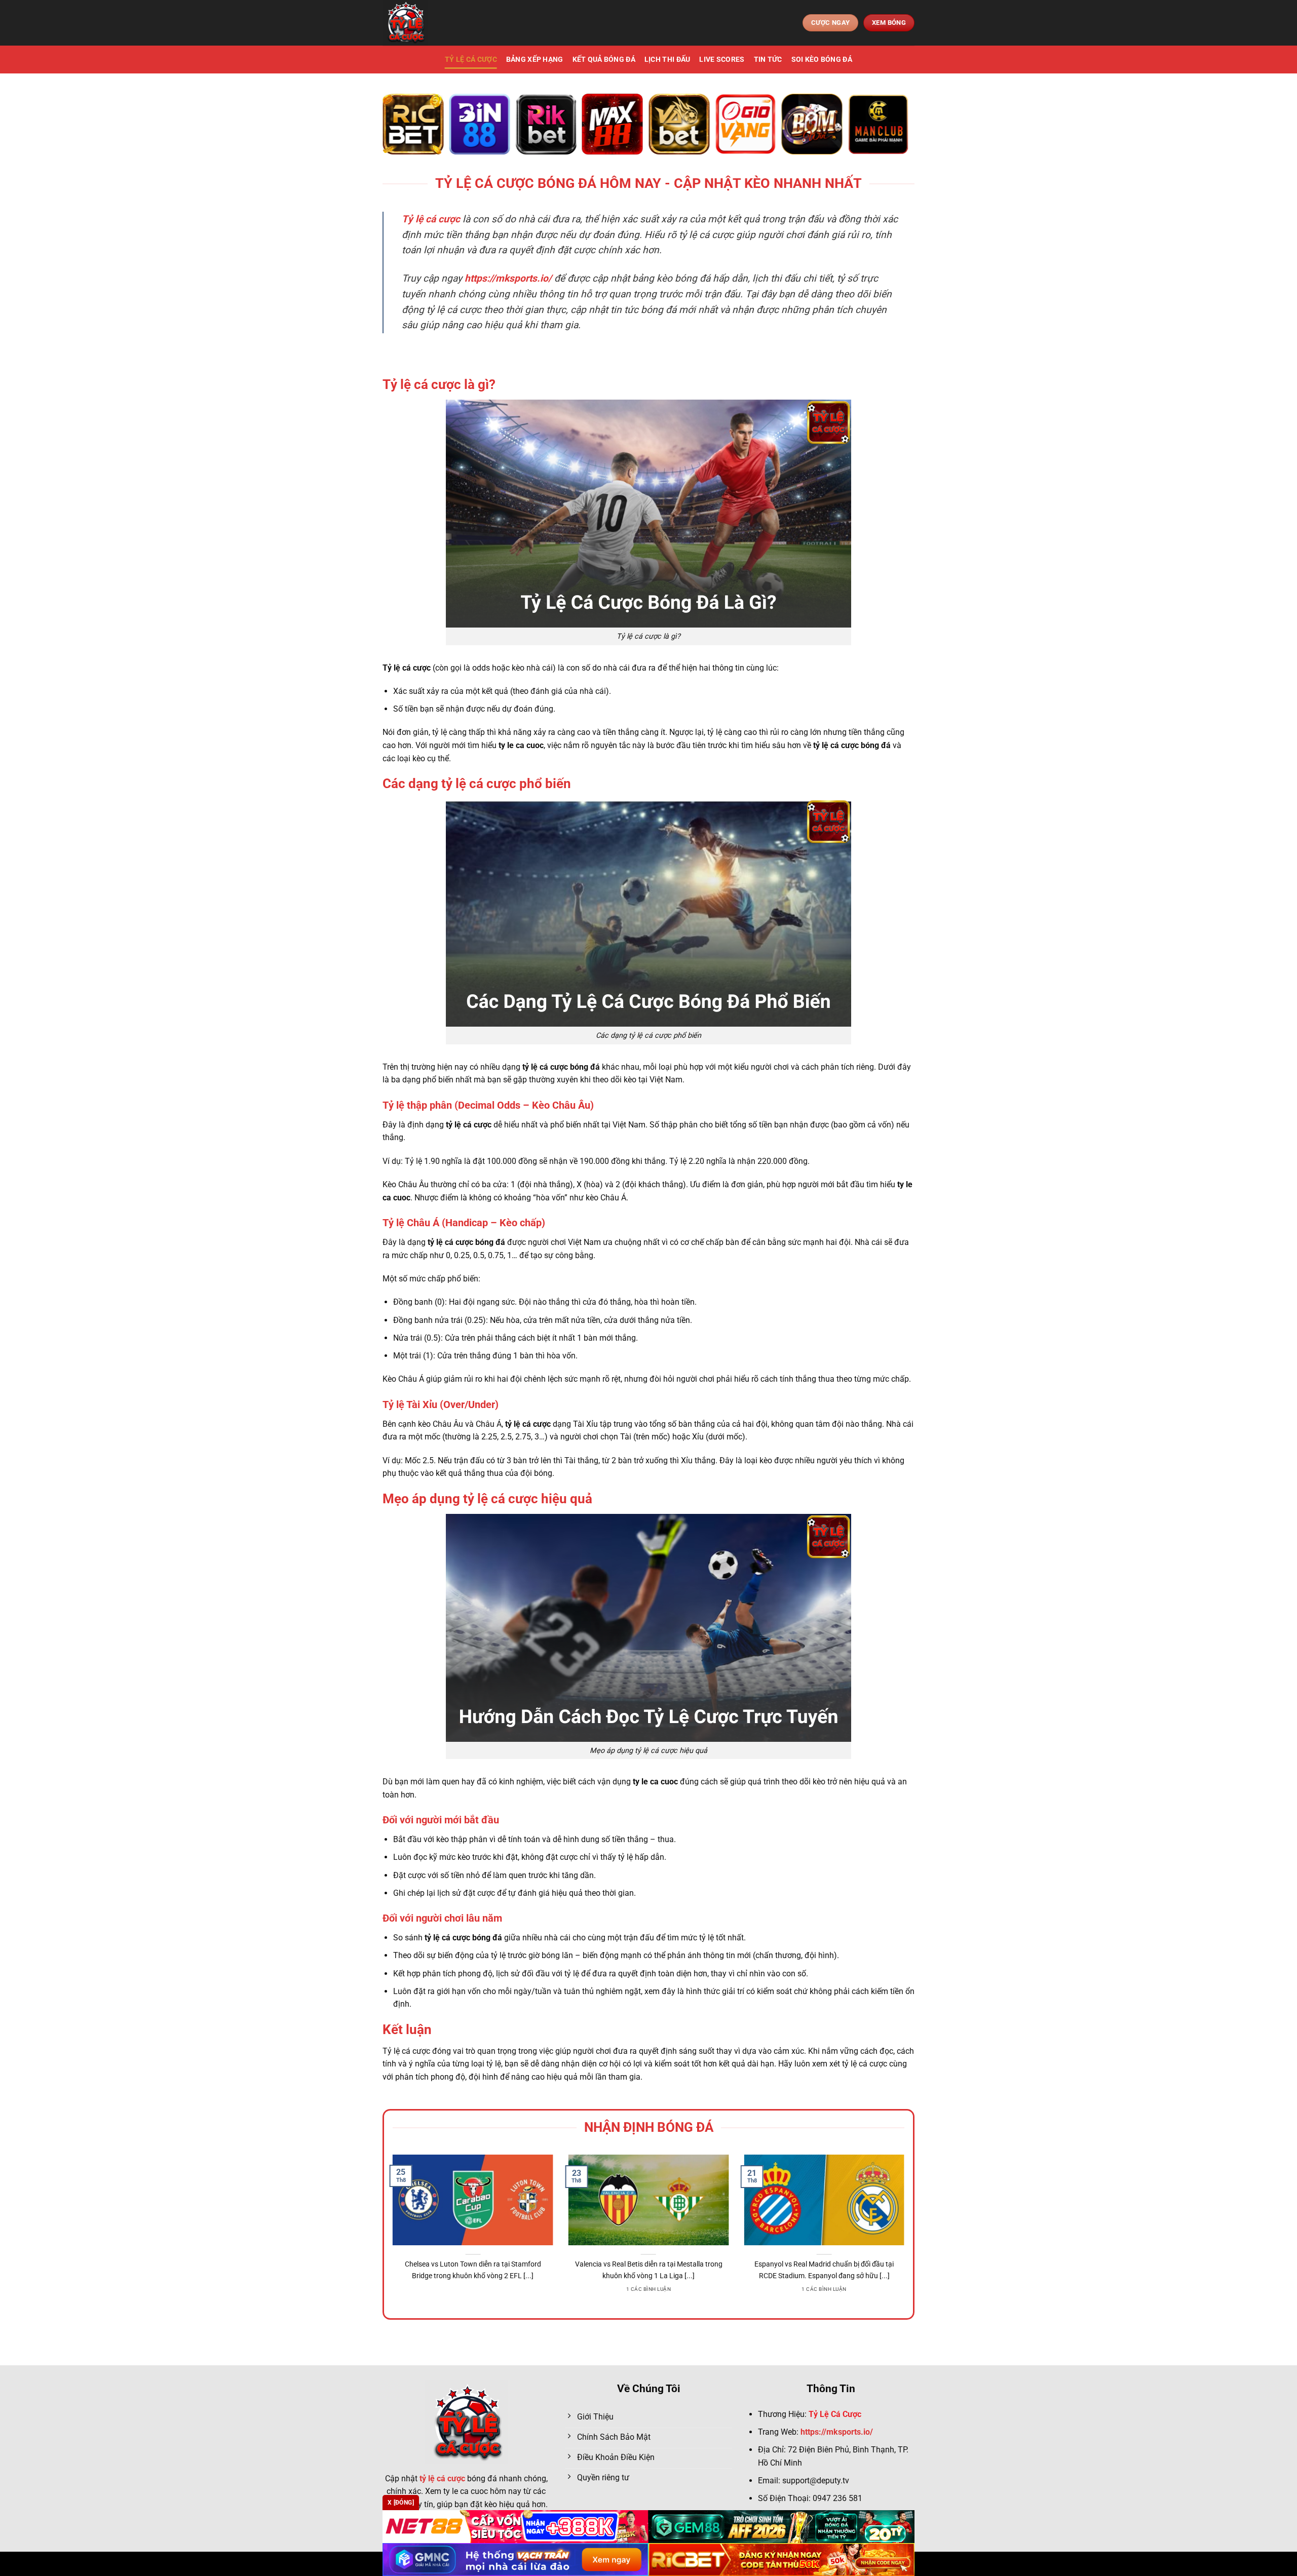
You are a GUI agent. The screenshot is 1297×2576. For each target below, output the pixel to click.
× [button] (811, 1125)
